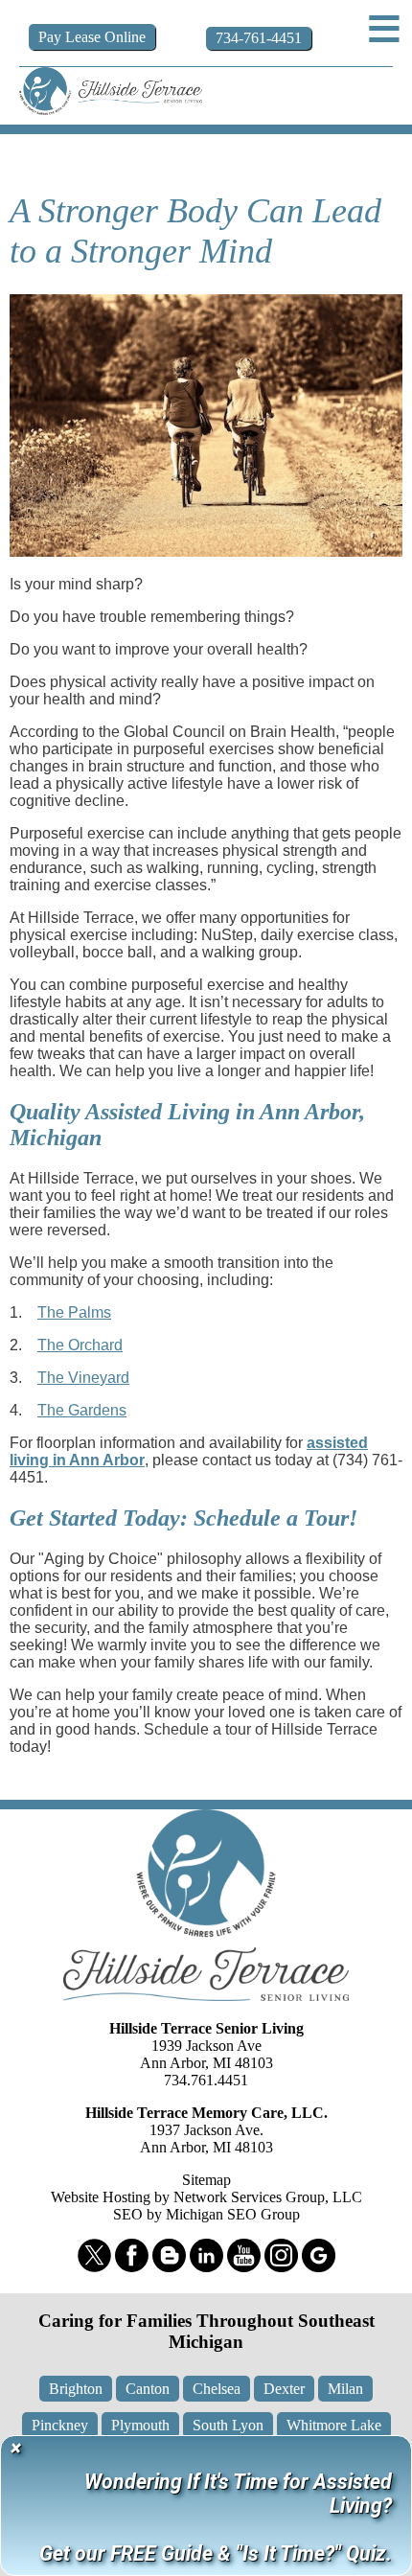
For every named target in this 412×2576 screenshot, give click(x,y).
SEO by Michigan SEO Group (206, 2214)
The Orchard (80, 1345)
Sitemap (206, 2180)
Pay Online (92, 37)
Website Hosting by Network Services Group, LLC (206, 2197)
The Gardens (82, 1410)
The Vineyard (83, 1378)
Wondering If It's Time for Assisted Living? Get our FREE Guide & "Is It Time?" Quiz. (216, 2518)
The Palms (74, 1312)
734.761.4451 (206, 2080)
